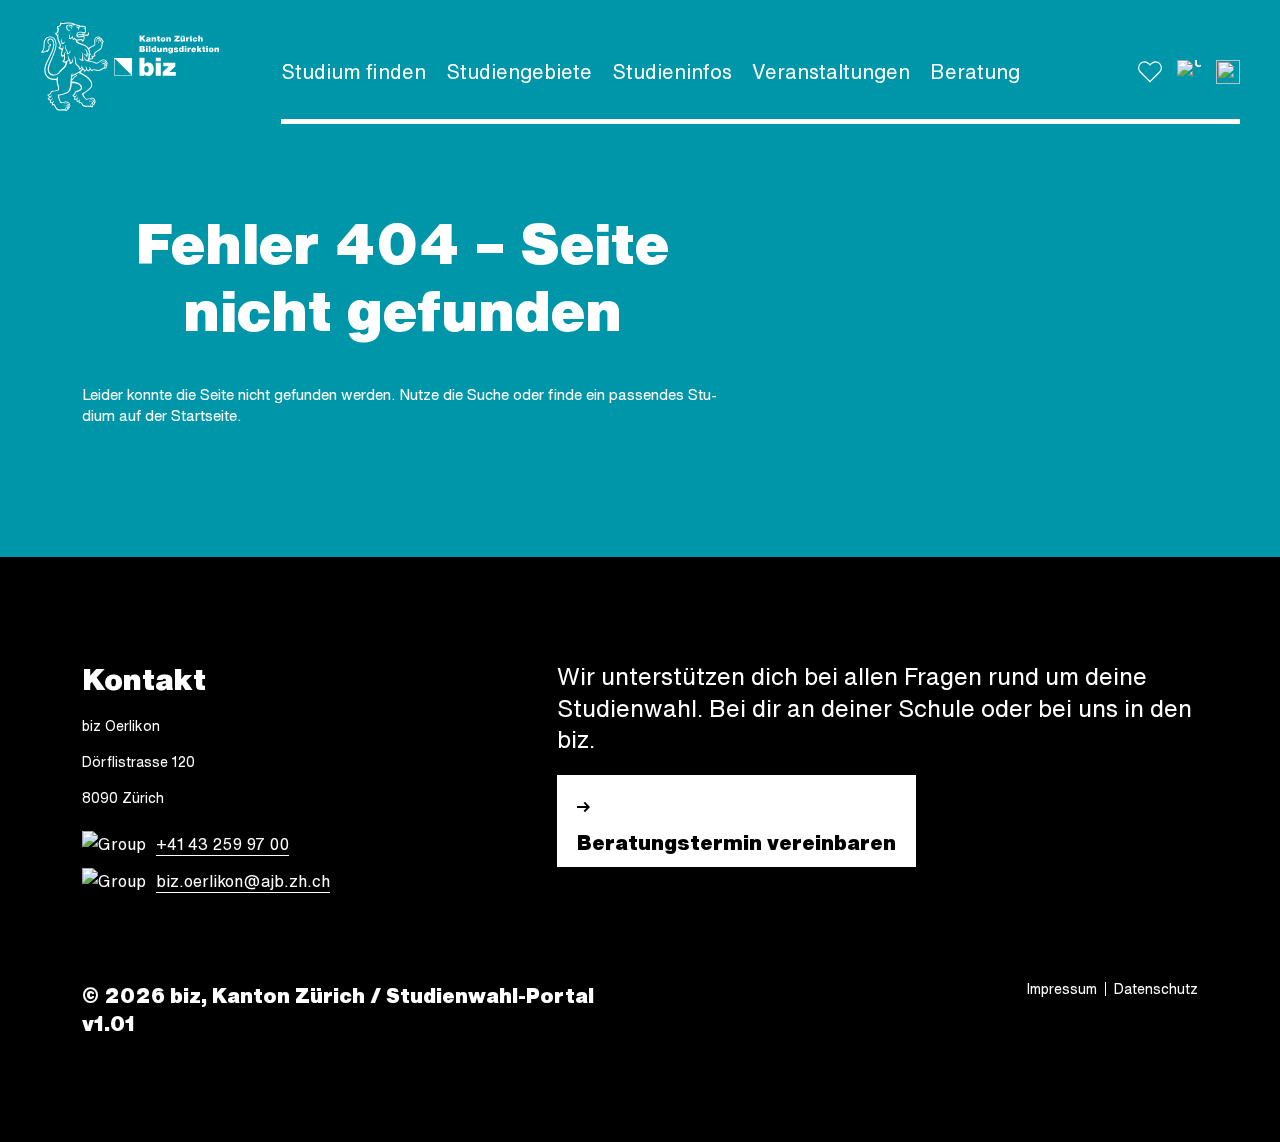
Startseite (204, 415)
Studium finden (353, 71)
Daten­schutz (1156, 989)
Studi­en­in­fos (672, 71)
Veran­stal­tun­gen (831, 71)
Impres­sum (1062, 989)
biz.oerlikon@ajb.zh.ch (243, 881)
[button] (1189, 72)
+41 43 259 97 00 (222, 844)
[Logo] (130, 67)
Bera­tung (975, 71)
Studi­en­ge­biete (519, 71)
